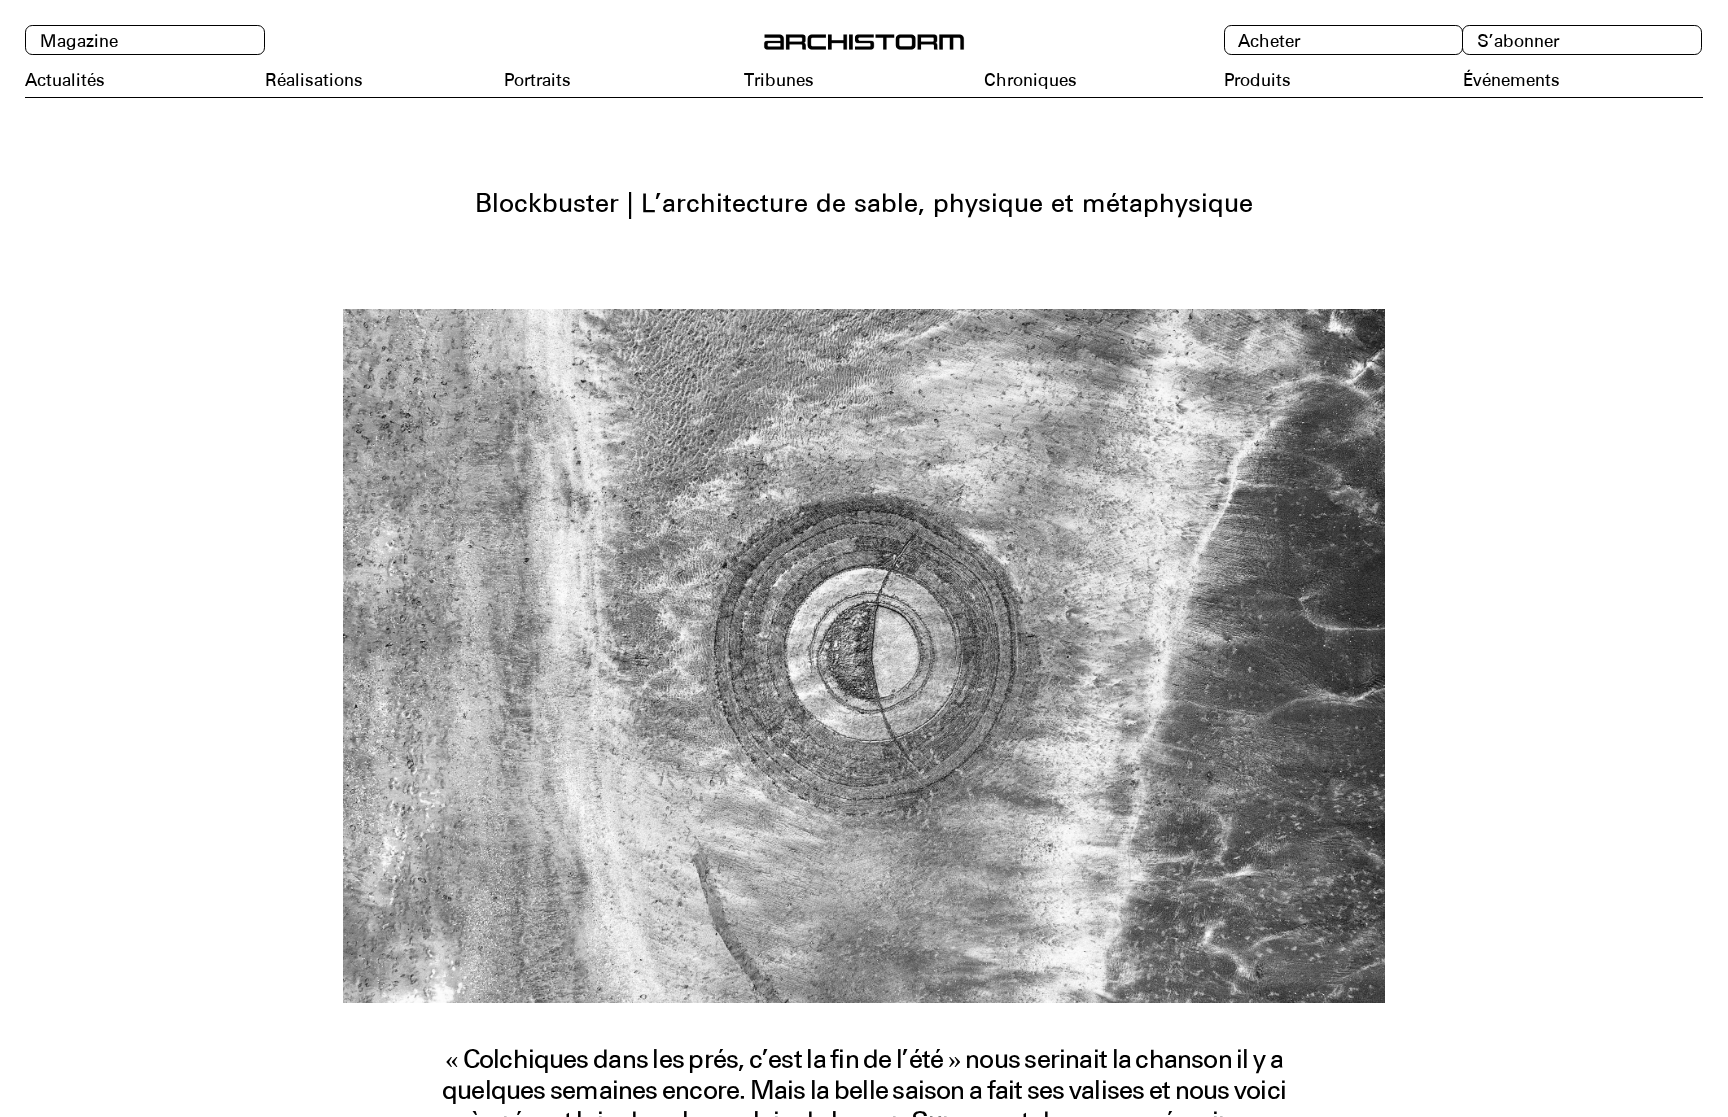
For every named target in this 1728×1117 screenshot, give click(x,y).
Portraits (537, 80)
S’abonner (1518, 41)
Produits (1257, 80)
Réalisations (314, 80)
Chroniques (1030, 80)
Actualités (65, 80)
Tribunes (779, 80)
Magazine (79, 41)
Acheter (1269, 41)
